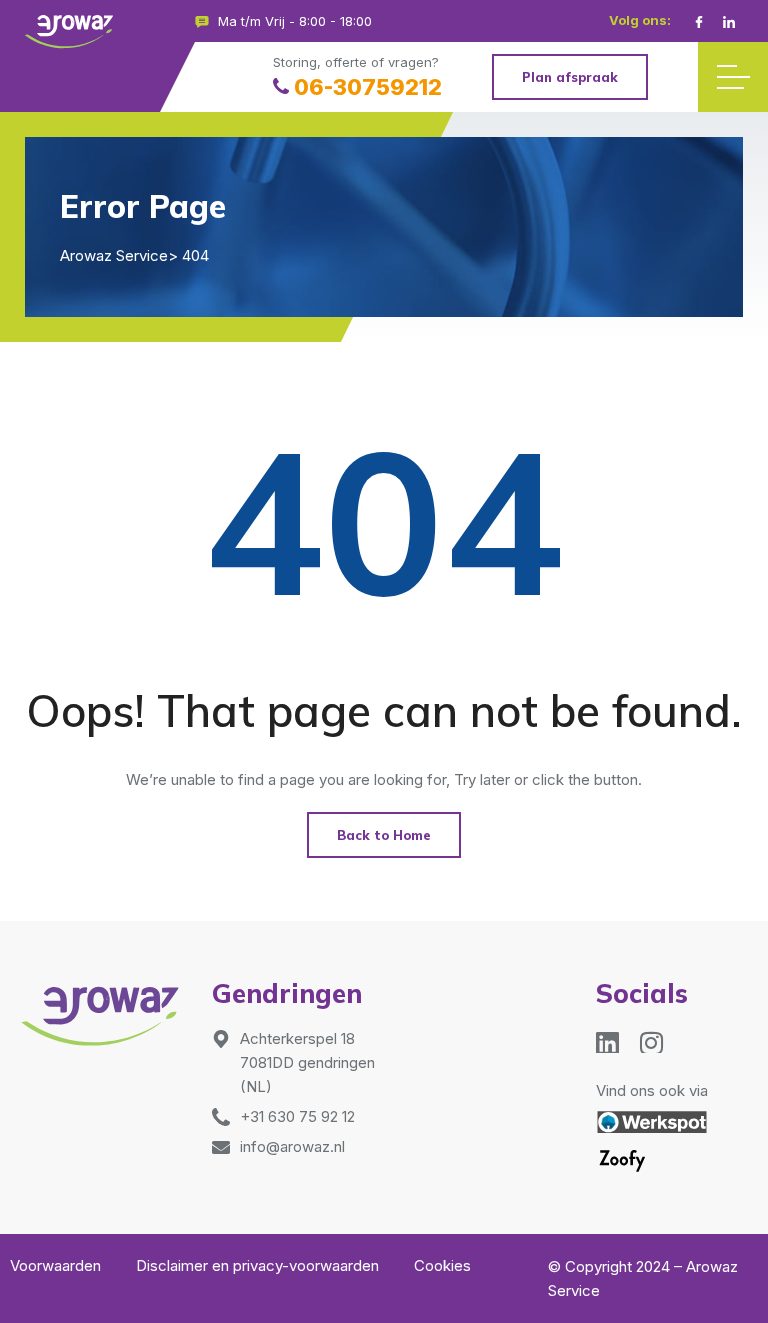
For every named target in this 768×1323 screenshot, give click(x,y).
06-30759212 (368, 87)
